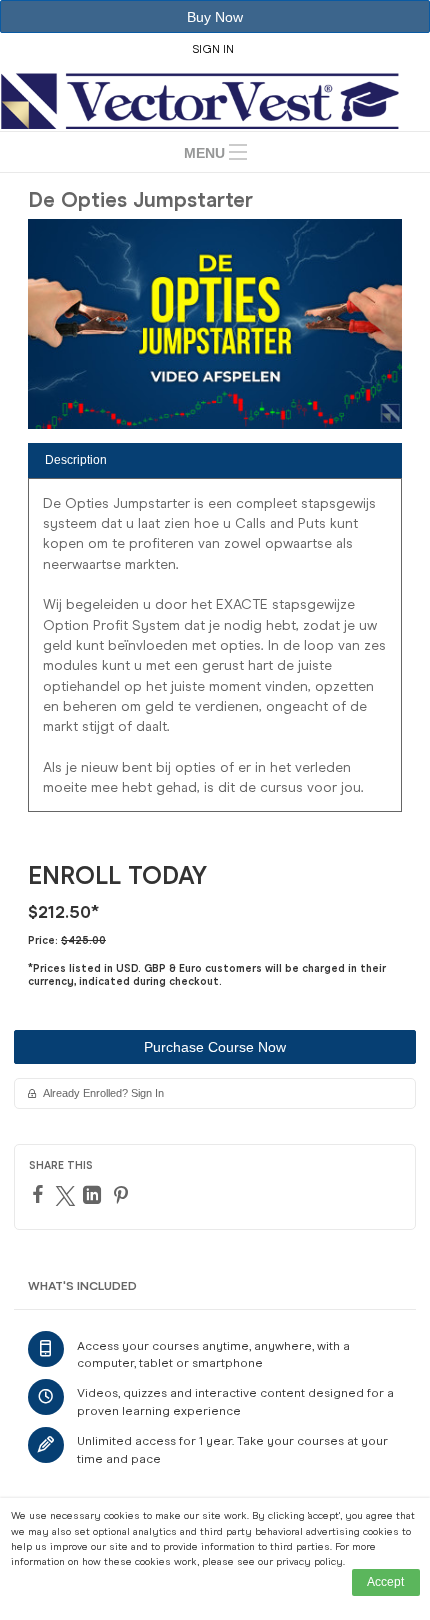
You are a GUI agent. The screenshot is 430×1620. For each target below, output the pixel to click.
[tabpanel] (215, 652)
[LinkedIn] (94, 1195)
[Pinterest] (123, 1195)
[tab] (215, 460)
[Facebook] (40, 1194)
